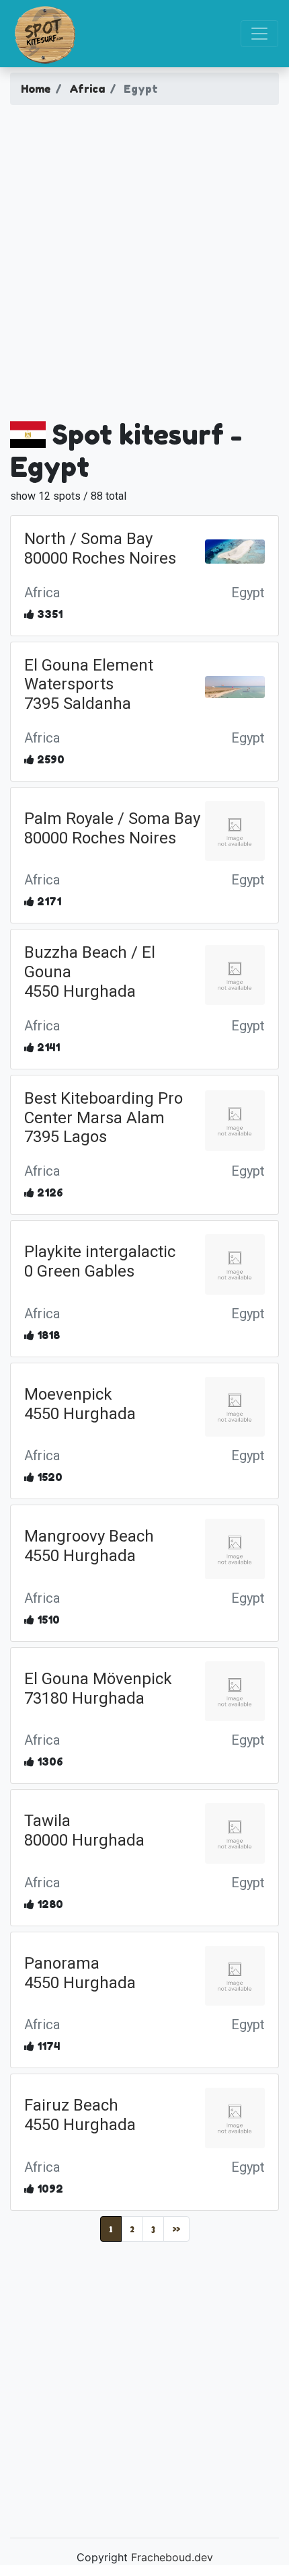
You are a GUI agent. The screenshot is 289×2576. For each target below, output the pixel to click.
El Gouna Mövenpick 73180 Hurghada (98, 1689)
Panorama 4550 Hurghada (80, 1973)
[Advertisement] (144, 267)
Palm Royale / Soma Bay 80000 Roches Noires (112, 828)
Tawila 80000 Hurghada (84, 1830)
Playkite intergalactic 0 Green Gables (100, 1261)
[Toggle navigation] (259, 34)
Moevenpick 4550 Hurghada (80, 1404)
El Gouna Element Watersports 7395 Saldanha (89, 685)
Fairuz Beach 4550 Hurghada (80, 2115)
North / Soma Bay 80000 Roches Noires (100, 548)
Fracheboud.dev (172, 2557)
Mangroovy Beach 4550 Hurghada (89, 1546)
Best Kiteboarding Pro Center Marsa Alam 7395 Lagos (104, 1118)
